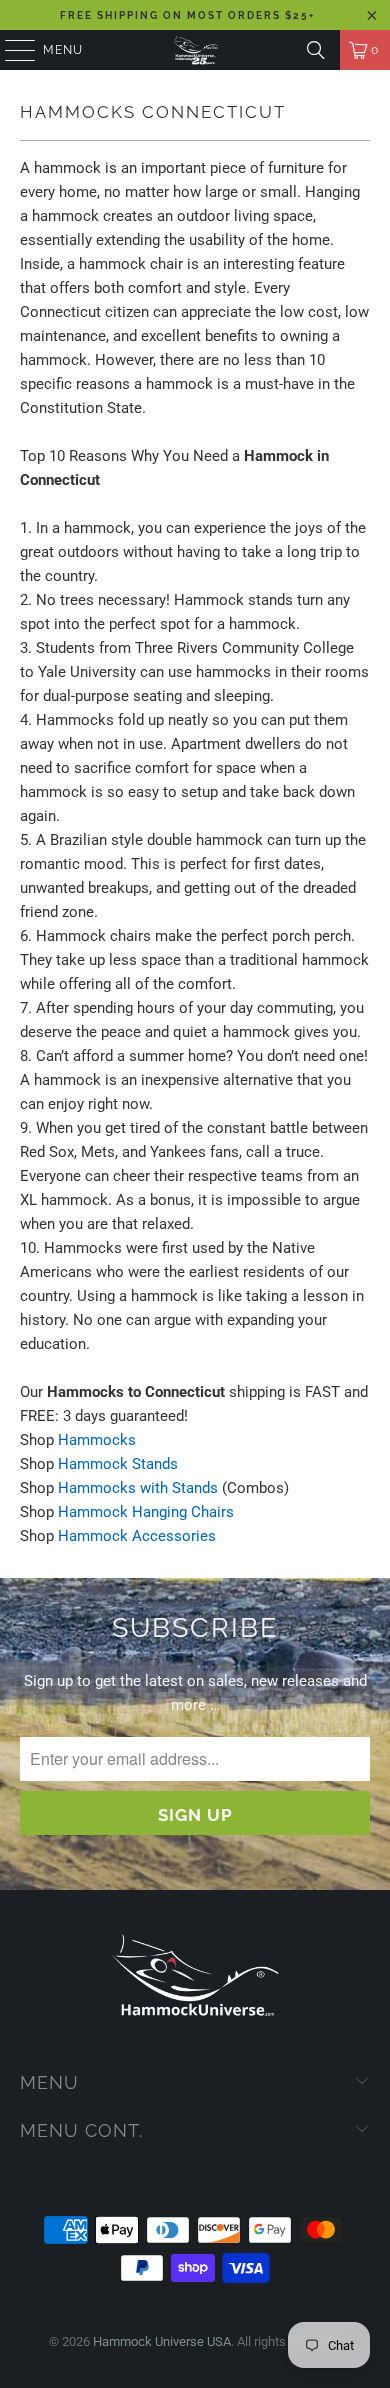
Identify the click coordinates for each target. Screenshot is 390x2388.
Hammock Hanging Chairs (146, 1512)
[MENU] (10, 50)
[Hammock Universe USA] (195, 50)
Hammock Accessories (137, 1536)
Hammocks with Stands (138, 1488)
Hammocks (97, 1440)
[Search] (316, 50)
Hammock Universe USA (162, 2341)
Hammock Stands (118, 1464)
